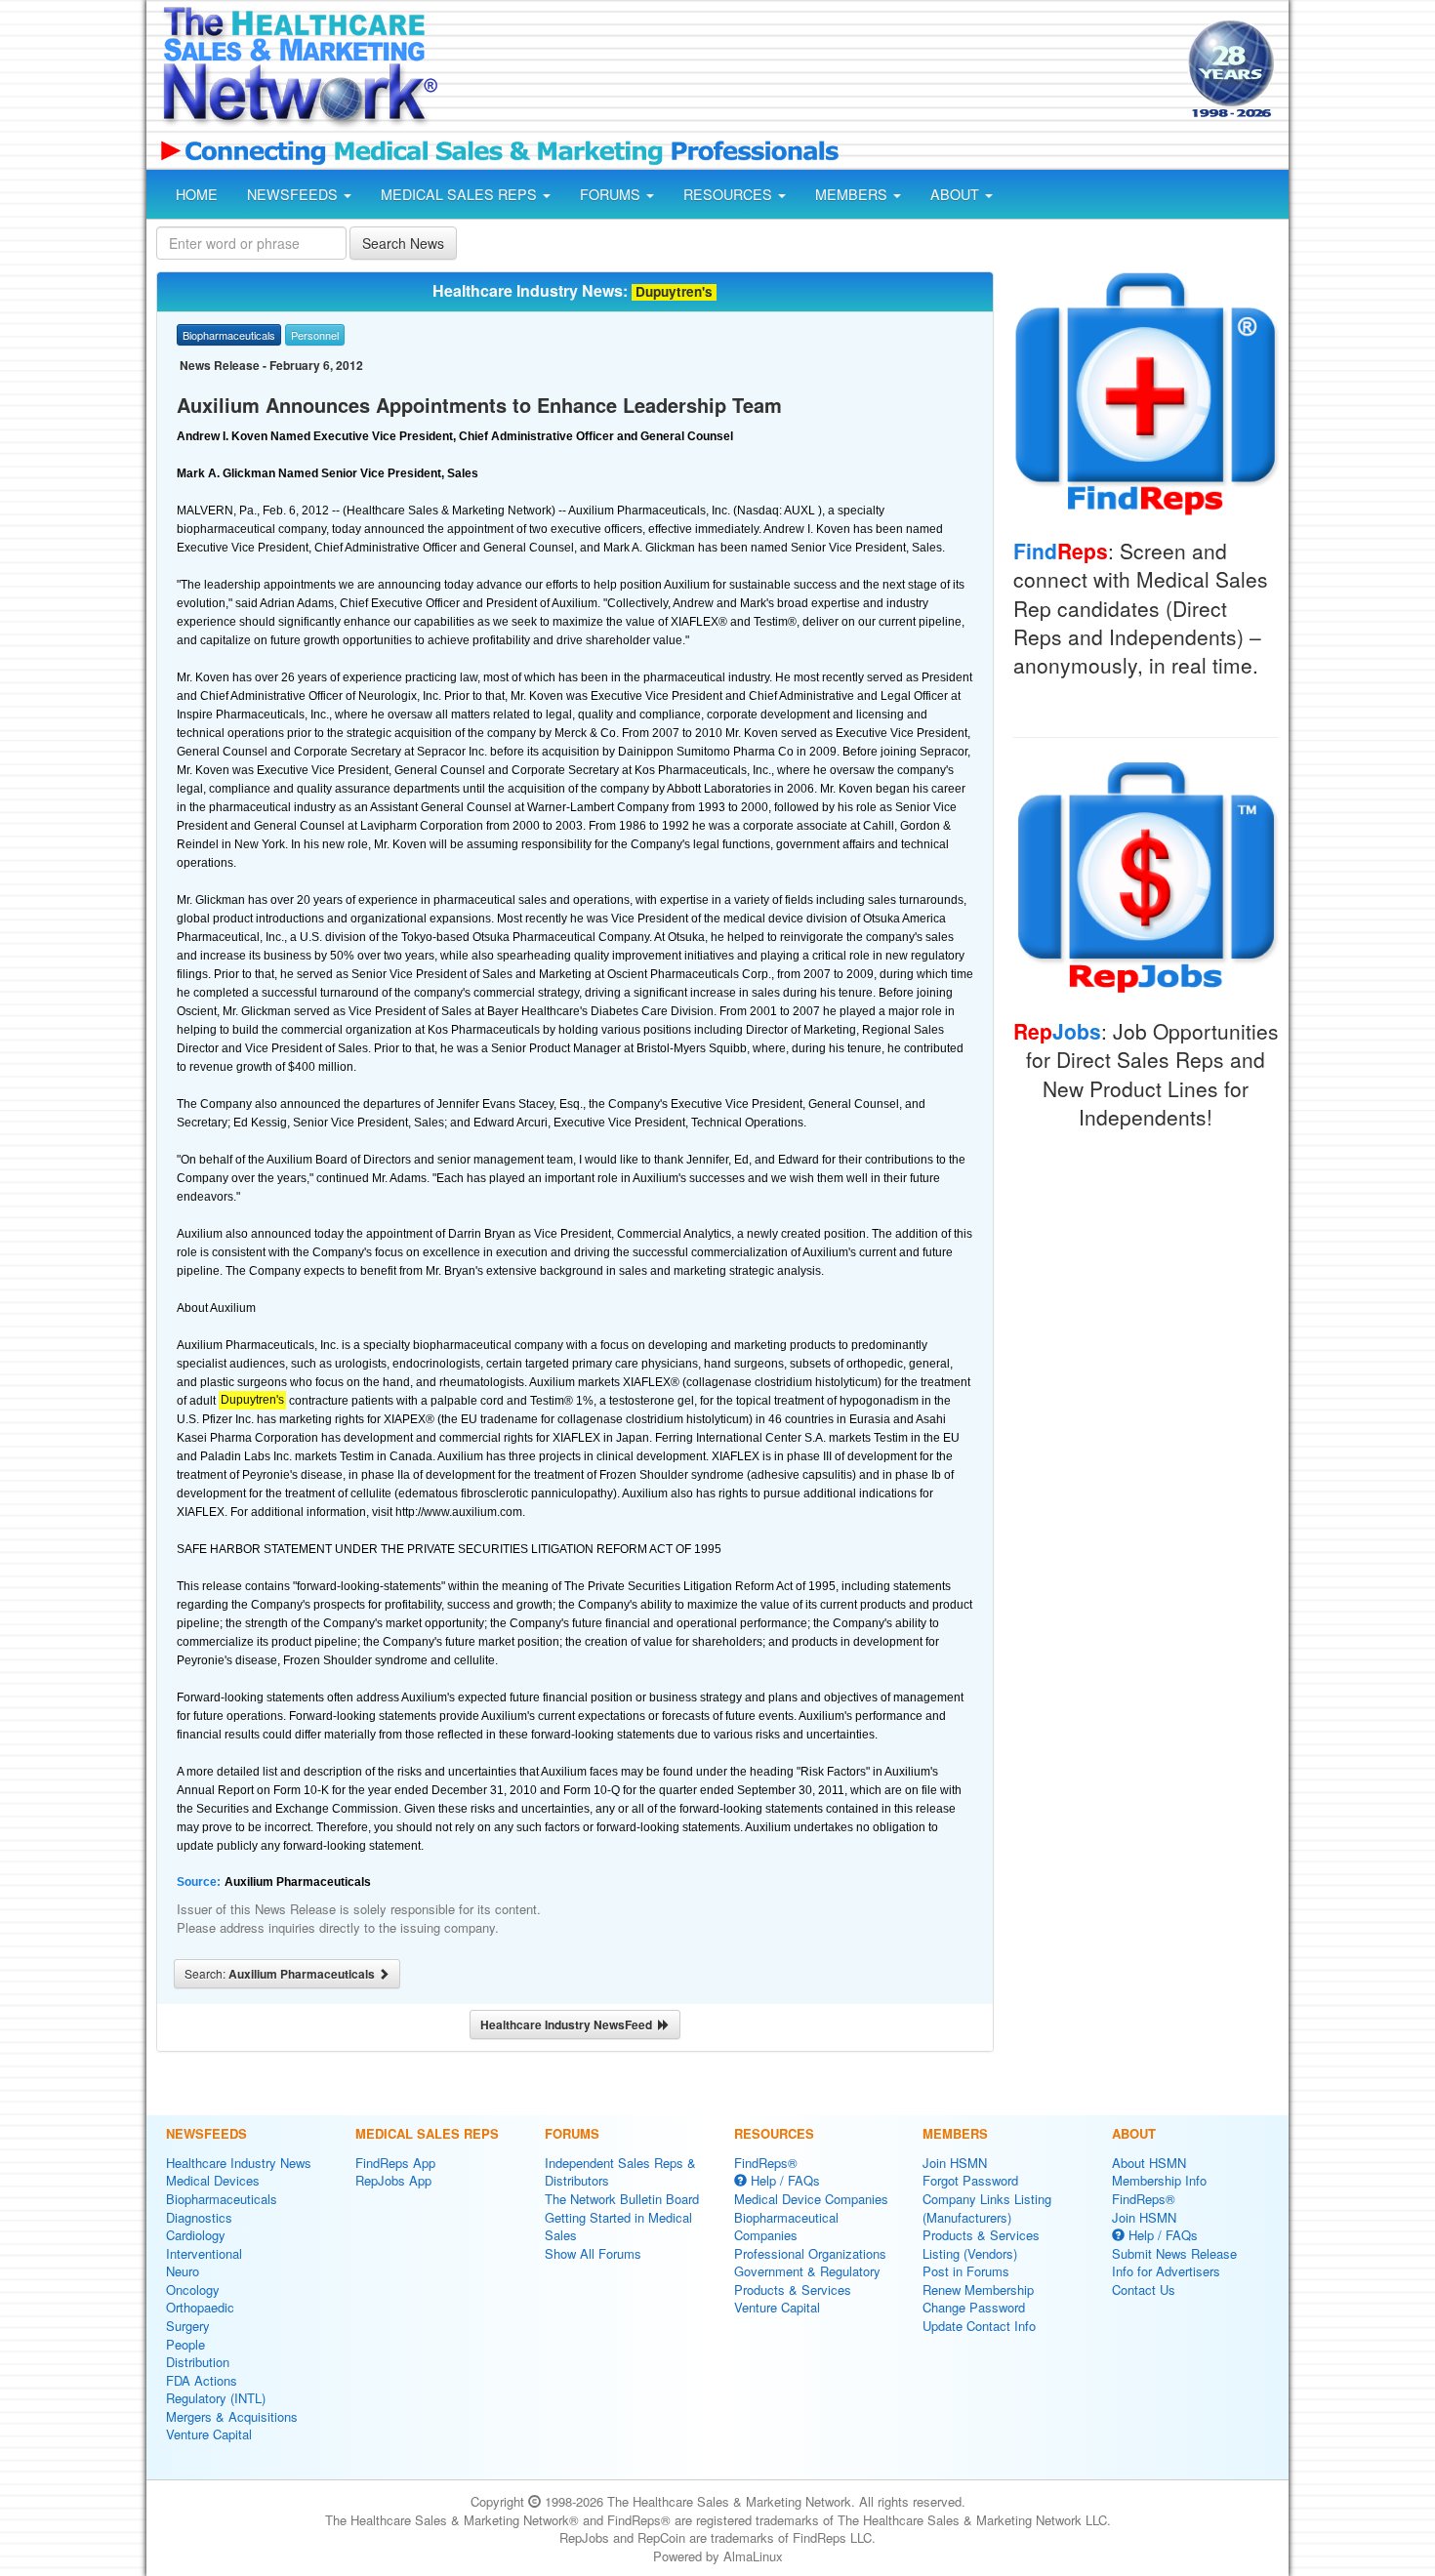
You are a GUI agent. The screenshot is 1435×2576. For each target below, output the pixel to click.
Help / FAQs (783, 2180)
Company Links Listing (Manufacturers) (987, 2208)
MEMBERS (853, 194)
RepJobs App (393, 2180)
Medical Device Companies (811, 2199)
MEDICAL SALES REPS (461, 194)
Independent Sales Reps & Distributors (620, 2172)
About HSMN (1149, 2163)
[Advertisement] (811, 71)
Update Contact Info (979, 2326)
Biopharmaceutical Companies (786, 2227)
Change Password (974, 2307)
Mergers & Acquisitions (232, 2416)
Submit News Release (1174, 2253)
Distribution (198, 2362)
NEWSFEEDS (294, 194)
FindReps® (766, 2163)
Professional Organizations (810, 2253)
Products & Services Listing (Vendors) (981, 2244)
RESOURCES (730, 194)
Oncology (193, 2290)
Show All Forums (593, 2253)
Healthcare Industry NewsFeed (569, 2024)
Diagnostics (199, 2217)
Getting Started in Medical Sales (618, 2227)
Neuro (183, 2271)
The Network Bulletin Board (622, 2199)
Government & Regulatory (807, 2271)
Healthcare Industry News (239, 2163)
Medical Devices (213, 2180)
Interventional (204, 2253)
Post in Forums (966, 2271)
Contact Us (1144, 2290)
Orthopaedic (200, 2307)
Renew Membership (978, 2290)
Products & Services (793, 2290)
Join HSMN (955, 2163)
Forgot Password (970, 2180)
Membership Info (1159, 2180)
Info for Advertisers (1166, 2271)
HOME (197, 194)
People (185, 2344)
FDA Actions (202, 2380)
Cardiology (196, 2235)
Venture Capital (209, 2434)
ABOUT (957, 194)
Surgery (188, 2326)
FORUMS (612, 194)
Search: (281, 1974)
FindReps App (395, 2163)
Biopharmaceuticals (222, 2199)
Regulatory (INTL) (216, 2398)
